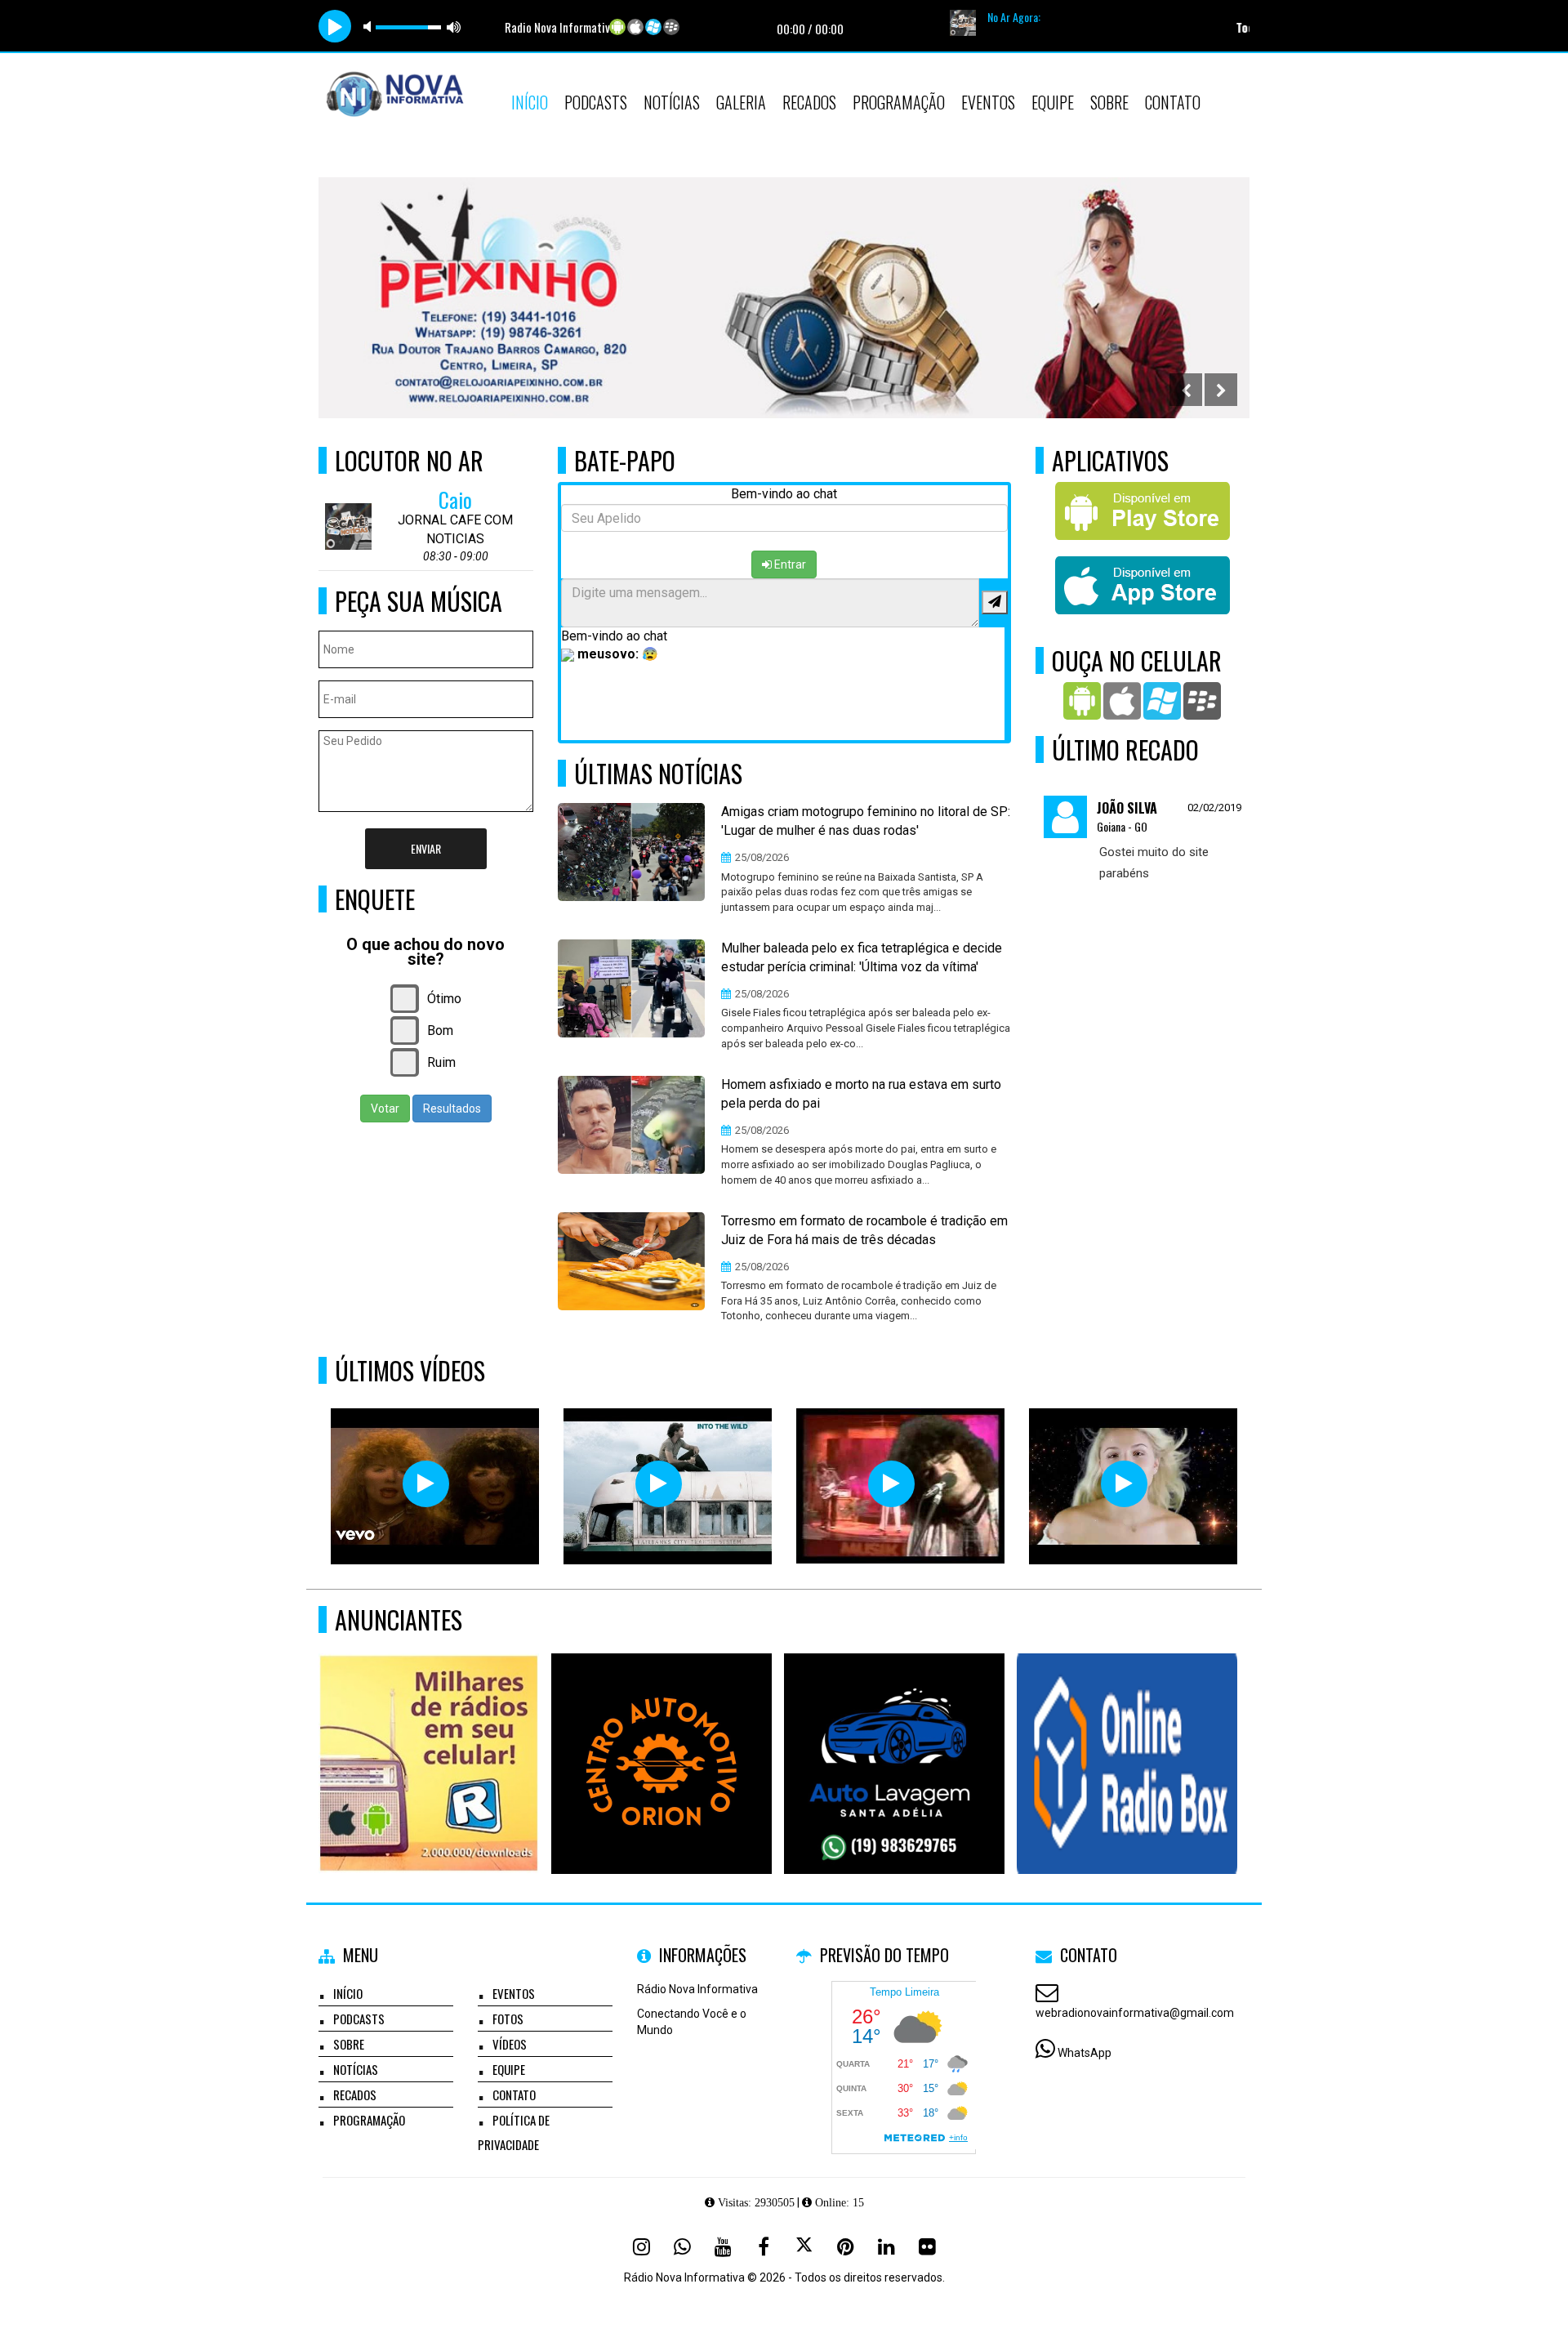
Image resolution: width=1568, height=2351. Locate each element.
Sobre (1109, 102)
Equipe (1053, 102)
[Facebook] (764, 2246)
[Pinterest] (845, 2246)
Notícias (672, 102)
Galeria (741, 102)
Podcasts (596, 102)
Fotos (508, 2019)
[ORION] (662, 1734)
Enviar (426, 848)
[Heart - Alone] (426, 1484)
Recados (809, 102)
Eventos (988, 102)
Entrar (789, 564)
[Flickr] (927, 2246)
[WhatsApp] (682, 2246)
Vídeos (510, 2044)
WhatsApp (1085, 2053)
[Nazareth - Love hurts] (891, 1484)
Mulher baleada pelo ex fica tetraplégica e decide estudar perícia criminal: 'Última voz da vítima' (862, 957)
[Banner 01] (1127, 1734)
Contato (1173, 102)
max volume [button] (454, 27)
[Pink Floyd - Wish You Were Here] (659, 1484)
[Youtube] (723, 2246)
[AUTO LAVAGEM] (895, 1734)
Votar (385, 1109)
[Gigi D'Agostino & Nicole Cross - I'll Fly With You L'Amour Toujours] (1124, 1484)
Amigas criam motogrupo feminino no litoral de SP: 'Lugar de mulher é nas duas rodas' (866, 821)
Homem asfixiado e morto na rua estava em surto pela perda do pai (861, 1094)
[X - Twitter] (804, 2246)
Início (530, 102)
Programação (899, 102)
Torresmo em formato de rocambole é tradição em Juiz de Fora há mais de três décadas (864, 1230)
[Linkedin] (886, 2246)
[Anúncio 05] (429, 1734)
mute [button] (370, 27)
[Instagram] (641, 2246)
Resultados (452, 1109)
